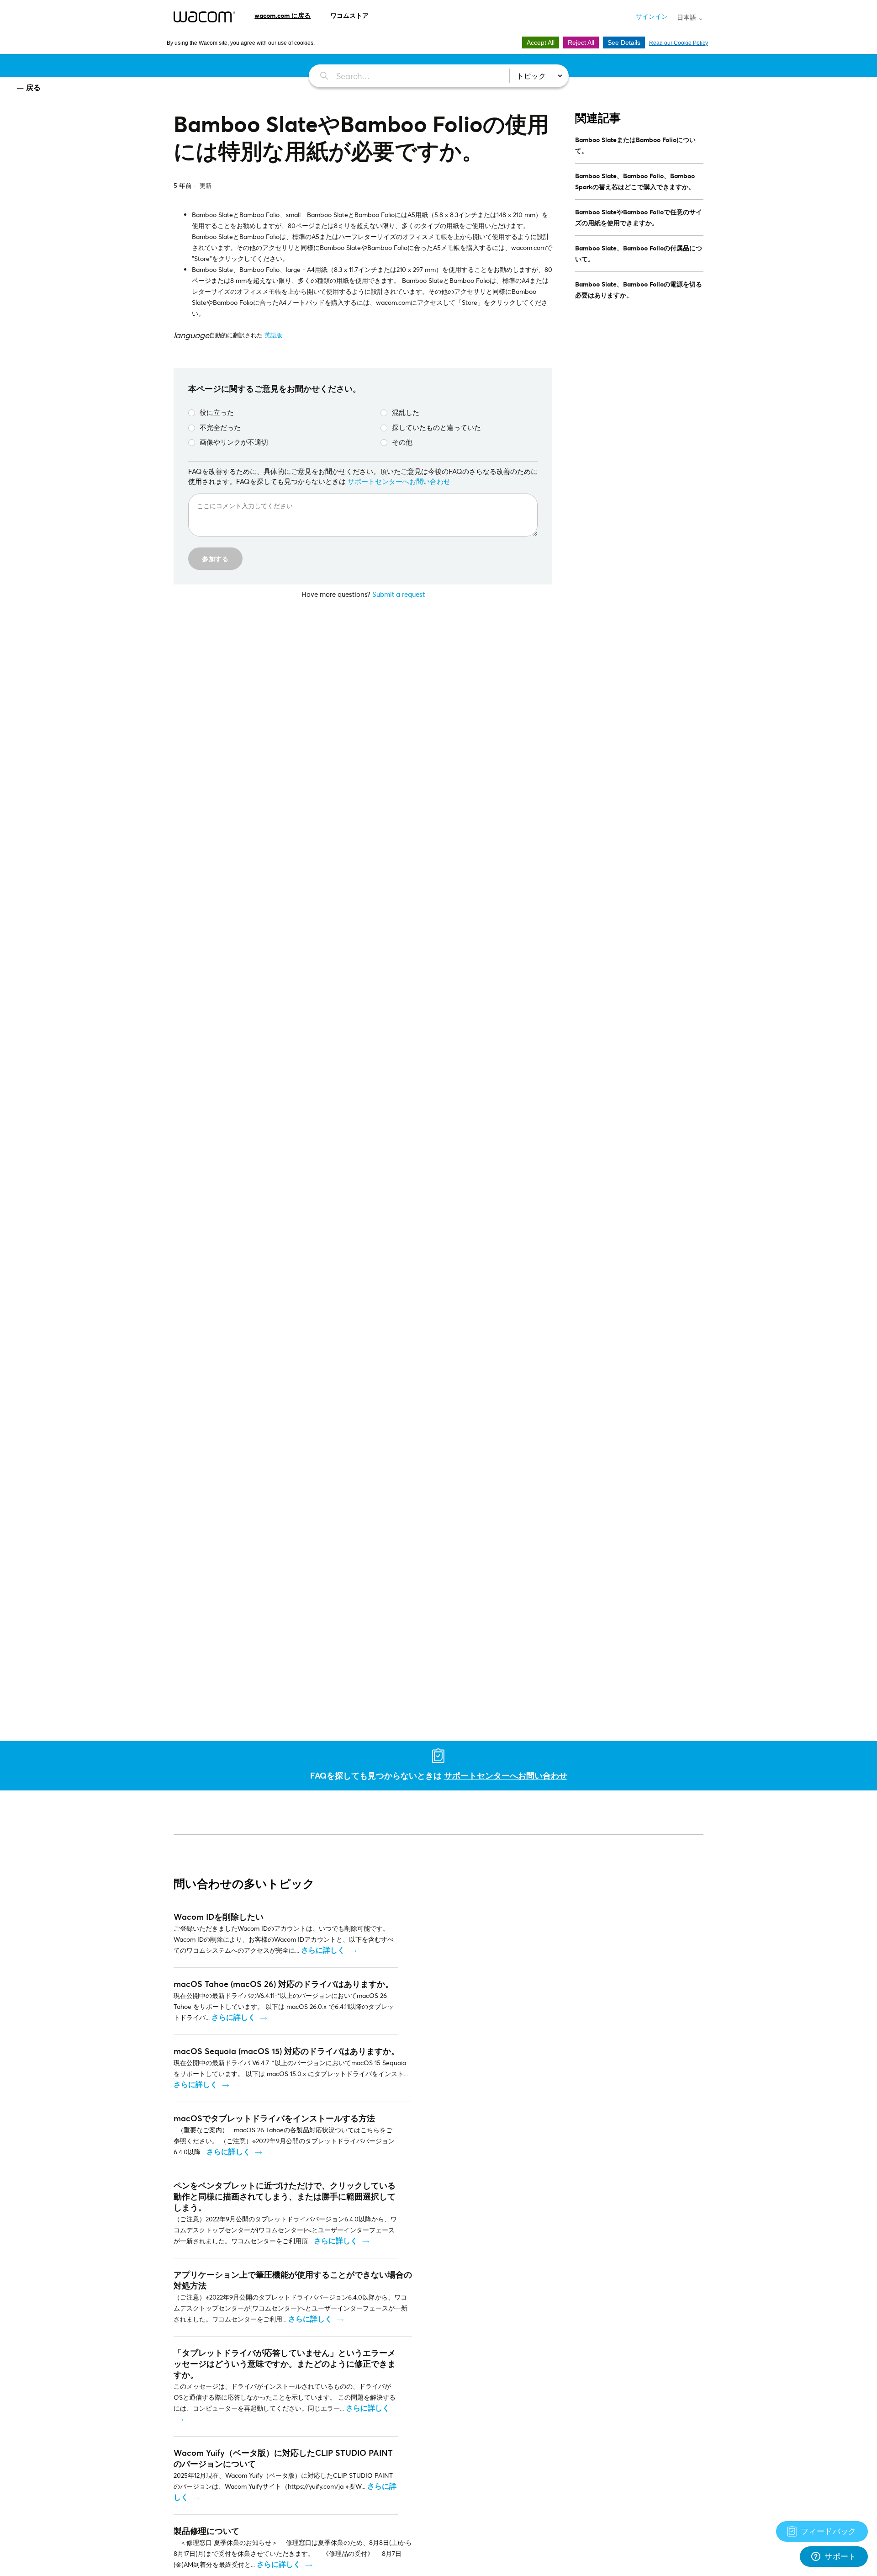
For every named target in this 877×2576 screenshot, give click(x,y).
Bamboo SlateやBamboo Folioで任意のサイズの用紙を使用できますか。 (639, 217)
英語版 (273, 335)
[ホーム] (204, 17)
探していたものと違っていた (436, 427)
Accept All (541, 42)
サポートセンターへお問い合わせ (399, 481)
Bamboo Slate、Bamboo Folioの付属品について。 (639, 253)
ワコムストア (349, 15)
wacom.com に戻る (283, 15)
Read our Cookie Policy (679, 43)
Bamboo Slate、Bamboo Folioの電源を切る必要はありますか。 (639, 289)
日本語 (687, 17)
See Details (624, 42)
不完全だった (220, 427)
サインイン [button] (652, 16)
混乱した (406, 412)
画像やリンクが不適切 (234, 442)
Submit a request (399, 594)
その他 (402, 442)
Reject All (581, 42)
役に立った (217, 412)
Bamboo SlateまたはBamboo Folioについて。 (635, 145)
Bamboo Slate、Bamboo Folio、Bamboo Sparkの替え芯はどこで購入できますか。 (635, 181)
